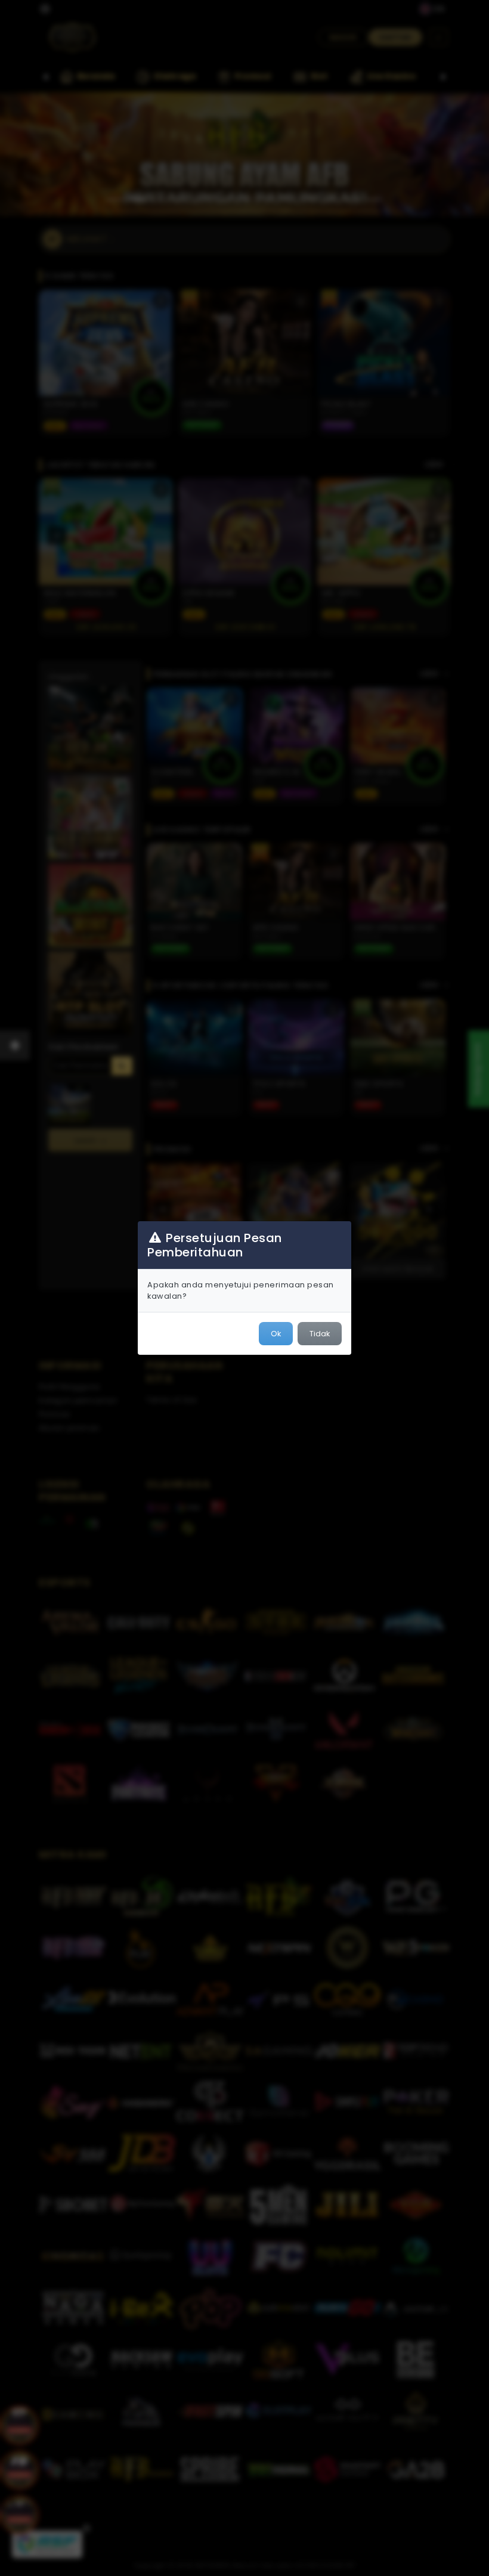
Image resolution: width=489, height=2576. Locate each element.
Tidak (320, 1334)
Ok (276, 1334)
